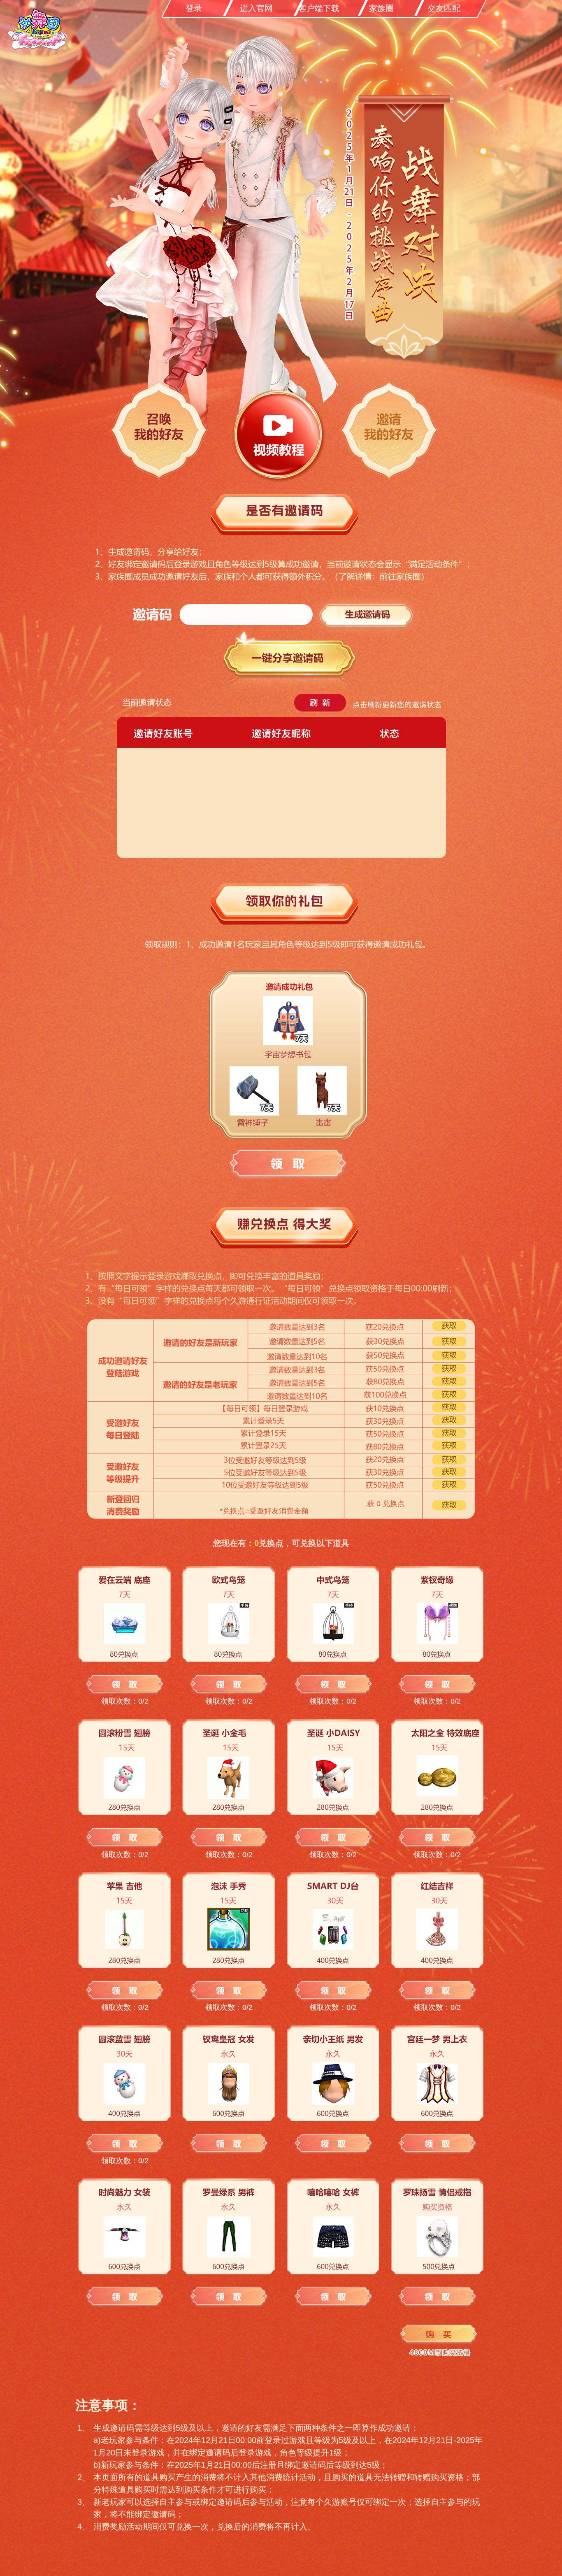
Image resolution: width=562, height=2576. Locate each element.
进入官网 (256, 8)
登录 (194, 8)
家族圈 (381, 8)
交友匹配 (444, 8)
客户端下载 (319, 8)
